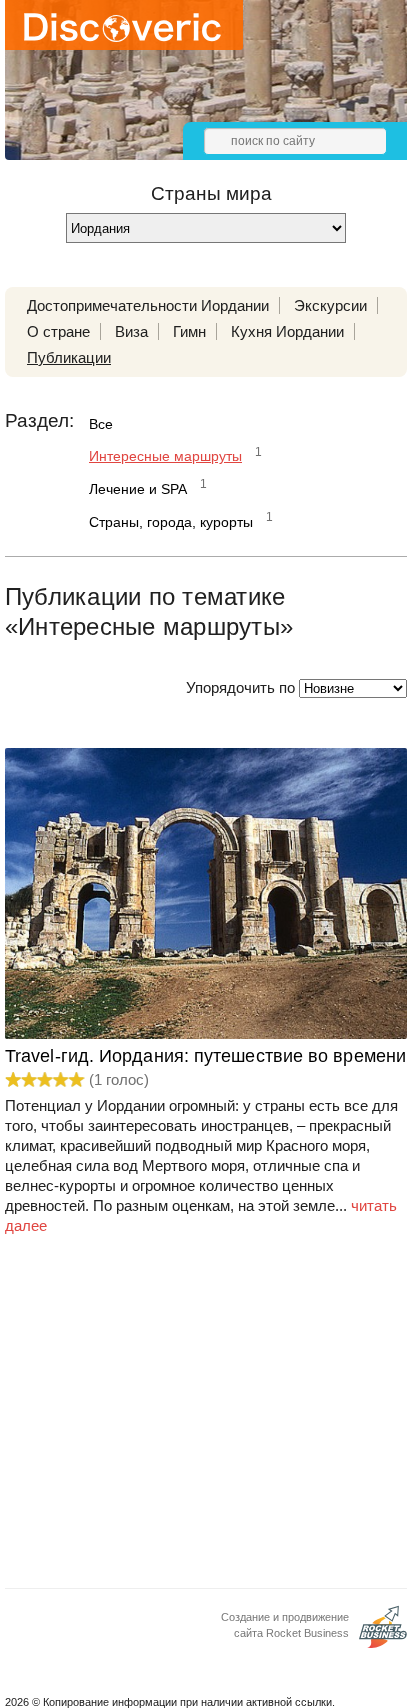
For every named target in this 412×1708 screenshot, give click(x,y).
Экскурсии (330, 305)
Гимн (189, 331)
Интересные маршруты (165, 456)
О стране (58, 331)
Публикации (69, 357)
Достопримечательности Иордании (148, 305)
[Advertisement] (206, 1418)
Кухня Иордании (287, 331)
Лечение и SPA (138, 489)
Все (101, 424)
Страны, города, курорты (171, 522)
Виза (131, 331)
